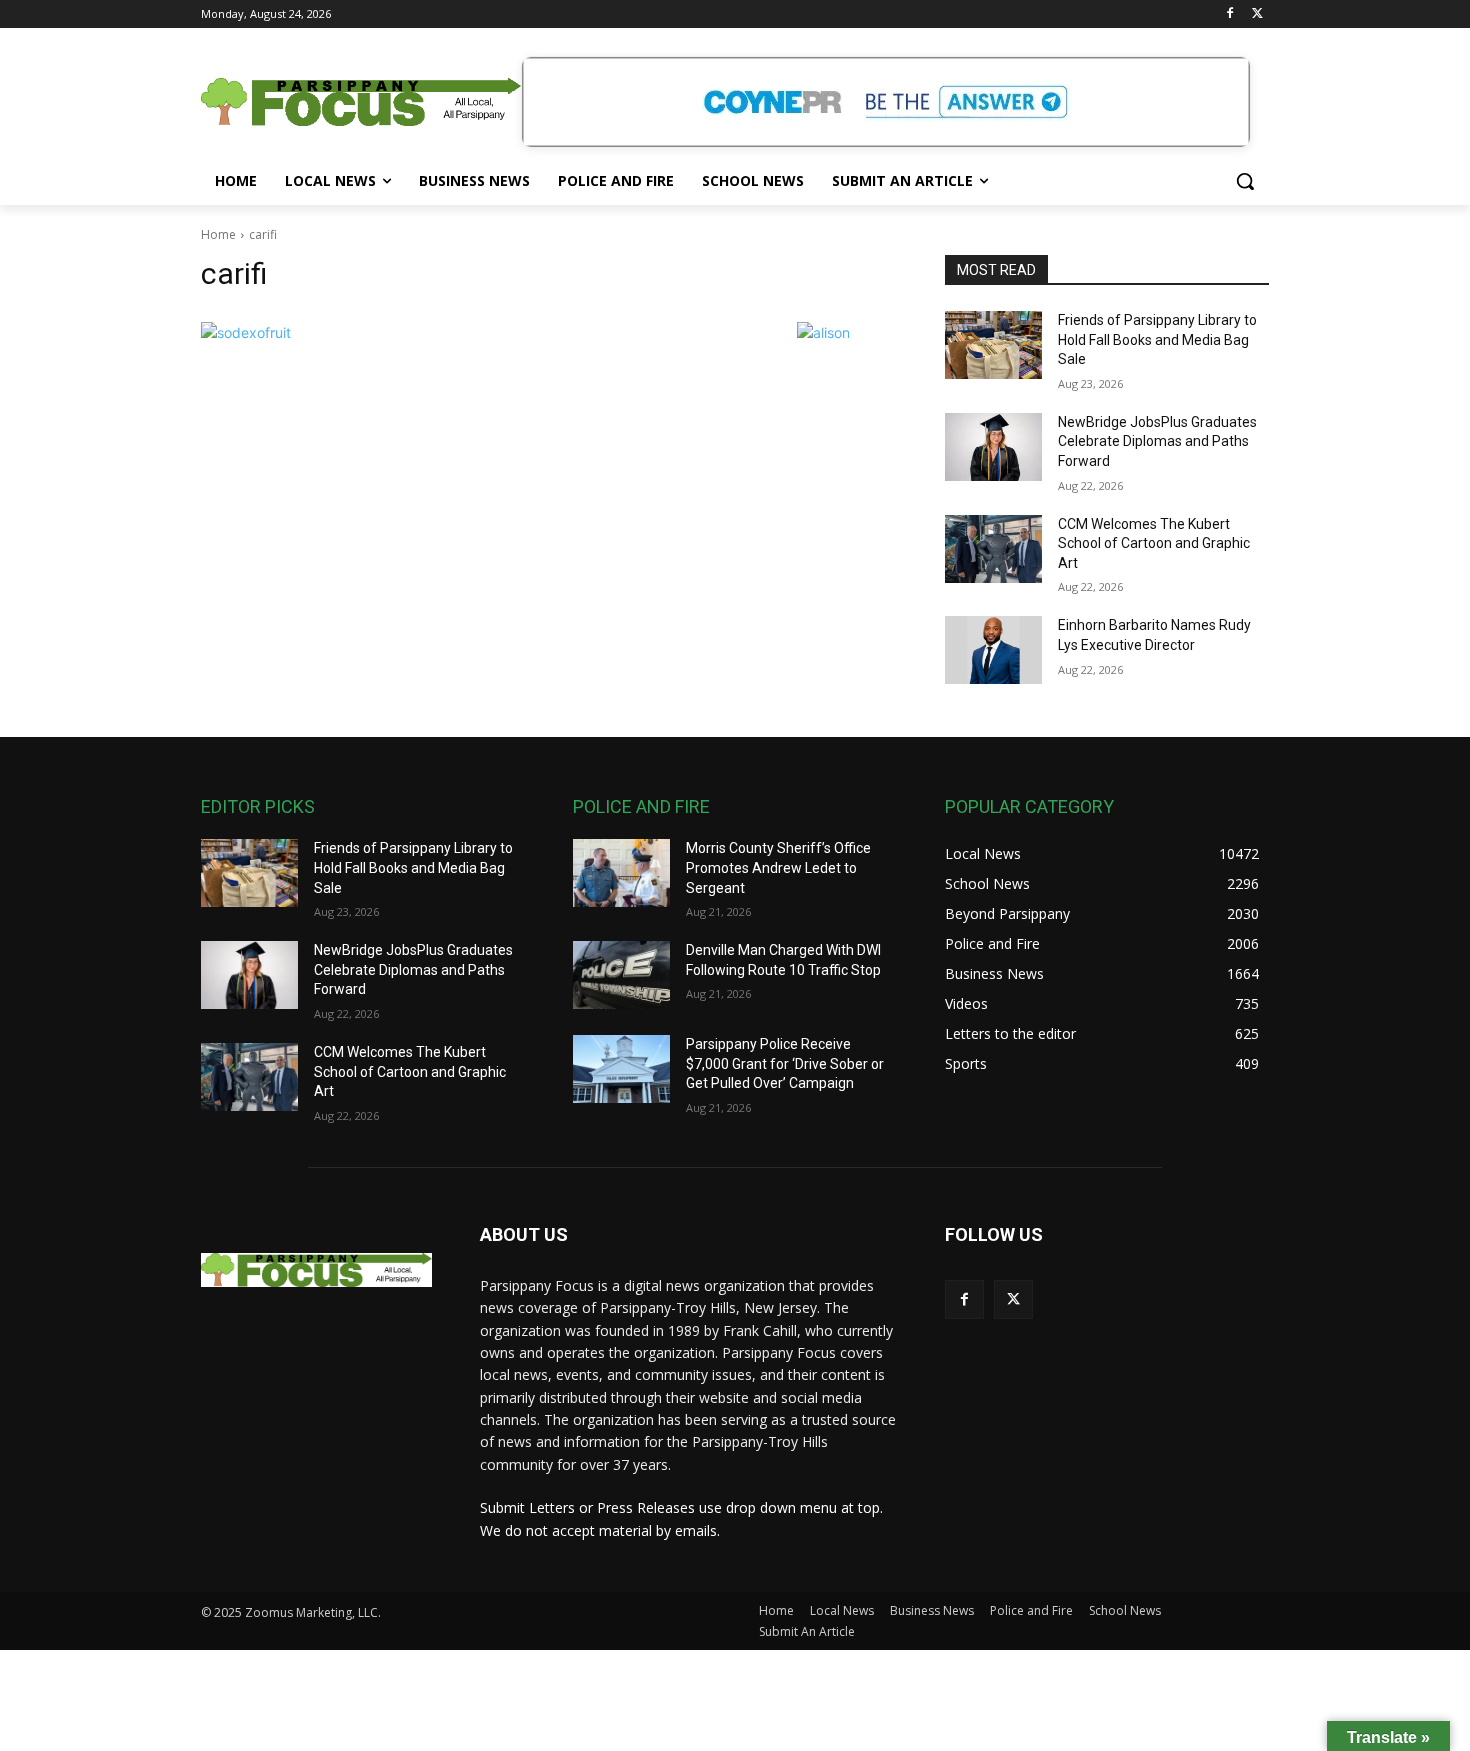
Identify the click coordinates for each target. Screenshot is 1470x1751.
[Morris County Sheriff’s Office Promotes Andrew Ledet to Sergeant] (621, 873)
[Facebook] (1229, 14)
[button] (1245, 181)
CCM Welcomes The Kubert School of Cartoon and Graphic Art (1154, 543)
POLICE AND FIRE (641, 806)
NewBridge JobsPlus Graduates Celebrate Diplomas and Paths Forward (1157, 441)
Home (218, 234)
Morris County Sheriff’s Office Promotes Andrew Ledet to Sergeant (778, 867)
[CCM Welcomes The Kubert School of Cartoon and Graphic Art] (993, 549)
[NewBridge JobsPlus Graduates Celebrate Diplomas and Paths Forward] (993, 447)
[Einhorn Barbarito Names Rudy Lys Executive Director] (993, 650)
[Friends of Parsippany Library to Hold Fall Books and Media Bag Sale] (993, 345)
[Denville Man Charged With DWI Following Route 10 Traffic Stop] (621, 975)
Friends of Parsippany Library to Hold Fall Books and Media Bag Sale (1157, 339)
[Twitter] (1257, 14)
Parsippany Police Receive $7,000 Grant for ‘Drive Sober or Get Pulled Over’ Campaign (785, 1063)
